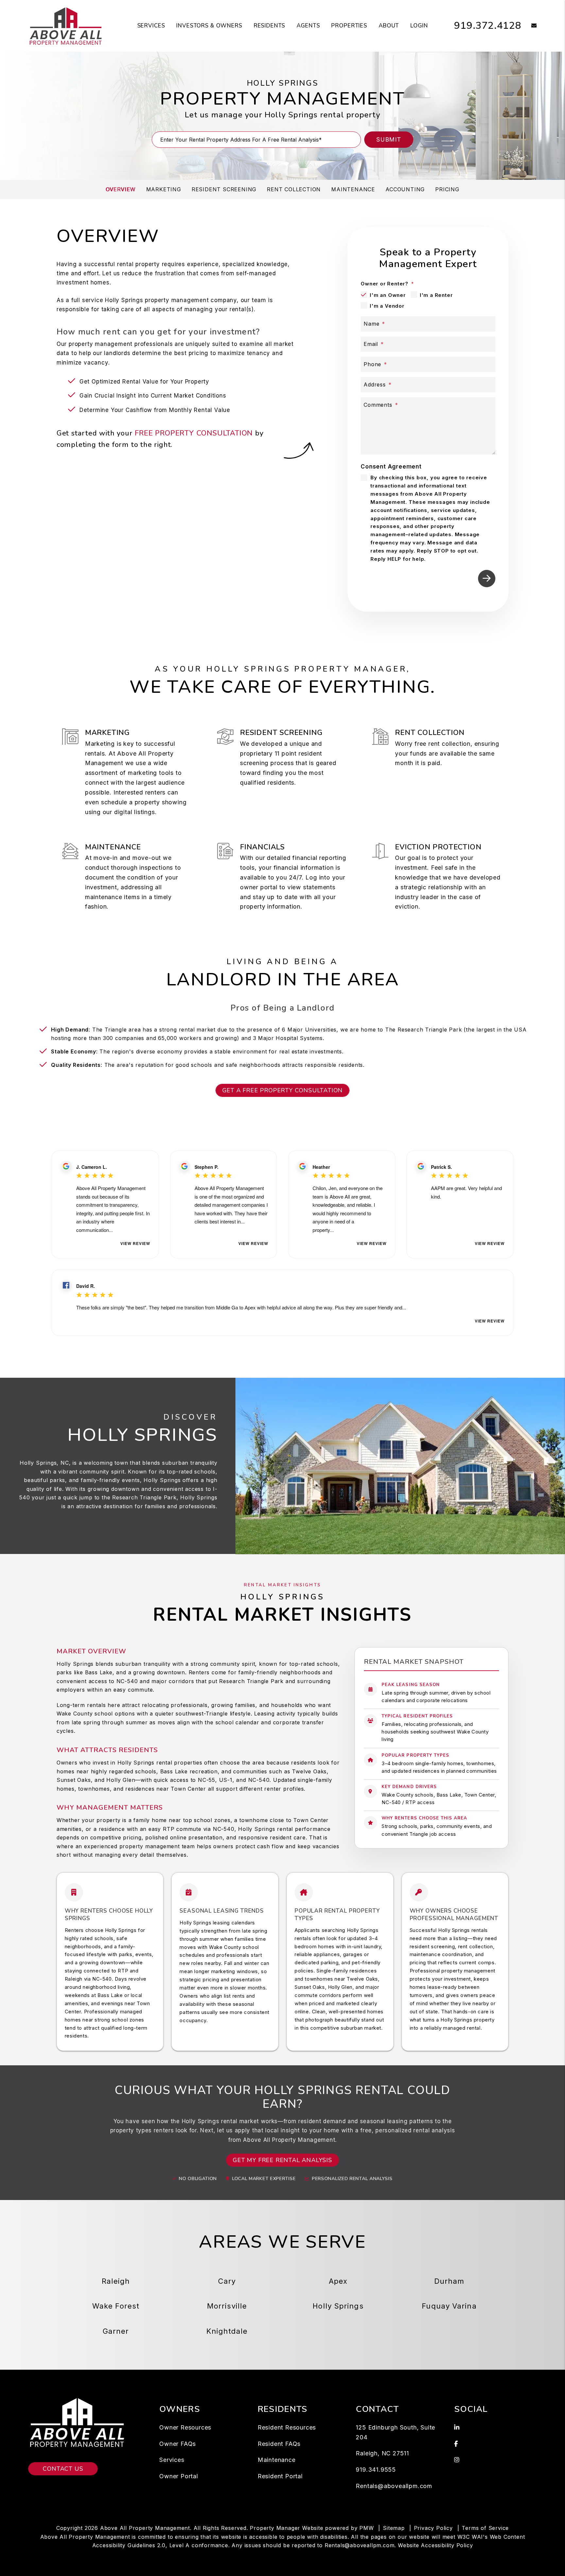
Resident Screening (224, 189)
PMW (367, 2528)
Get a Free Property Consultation (283, 1090)
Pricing (447, 189)
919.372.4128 (488, 26)
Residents (270, 26)
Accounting (405, 189)
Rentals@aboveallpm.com (394, 2486)
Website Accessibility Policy (435, 2545)
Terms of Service (485, 2528)
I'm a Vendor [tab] (387, 306)
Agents (308, 26)
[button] (529, 26)
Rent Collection (294, 189)
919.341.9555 (376, 2470)
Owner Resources (185, 2427)
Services (151, 26)
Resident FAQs (279, 2444)
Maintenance (353, 189)
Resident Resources (287, 2427)
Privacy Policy (433, 2528)
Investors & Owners (209, 26)
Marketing (164, 189)
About (389, 26)
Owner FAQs (178, 2444)
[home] (66, 26)
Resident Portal (280, 2476)
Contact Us (63, 2469)
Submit (389, 139)
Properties (349, 26)
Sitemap (394, 2528)
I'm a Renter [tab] (436, 295)
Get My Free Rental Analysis (282, 2160)
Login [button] (419, 26)
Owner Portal (179, 2476)
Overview (120, 189)
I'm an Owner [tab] (388, 295)
